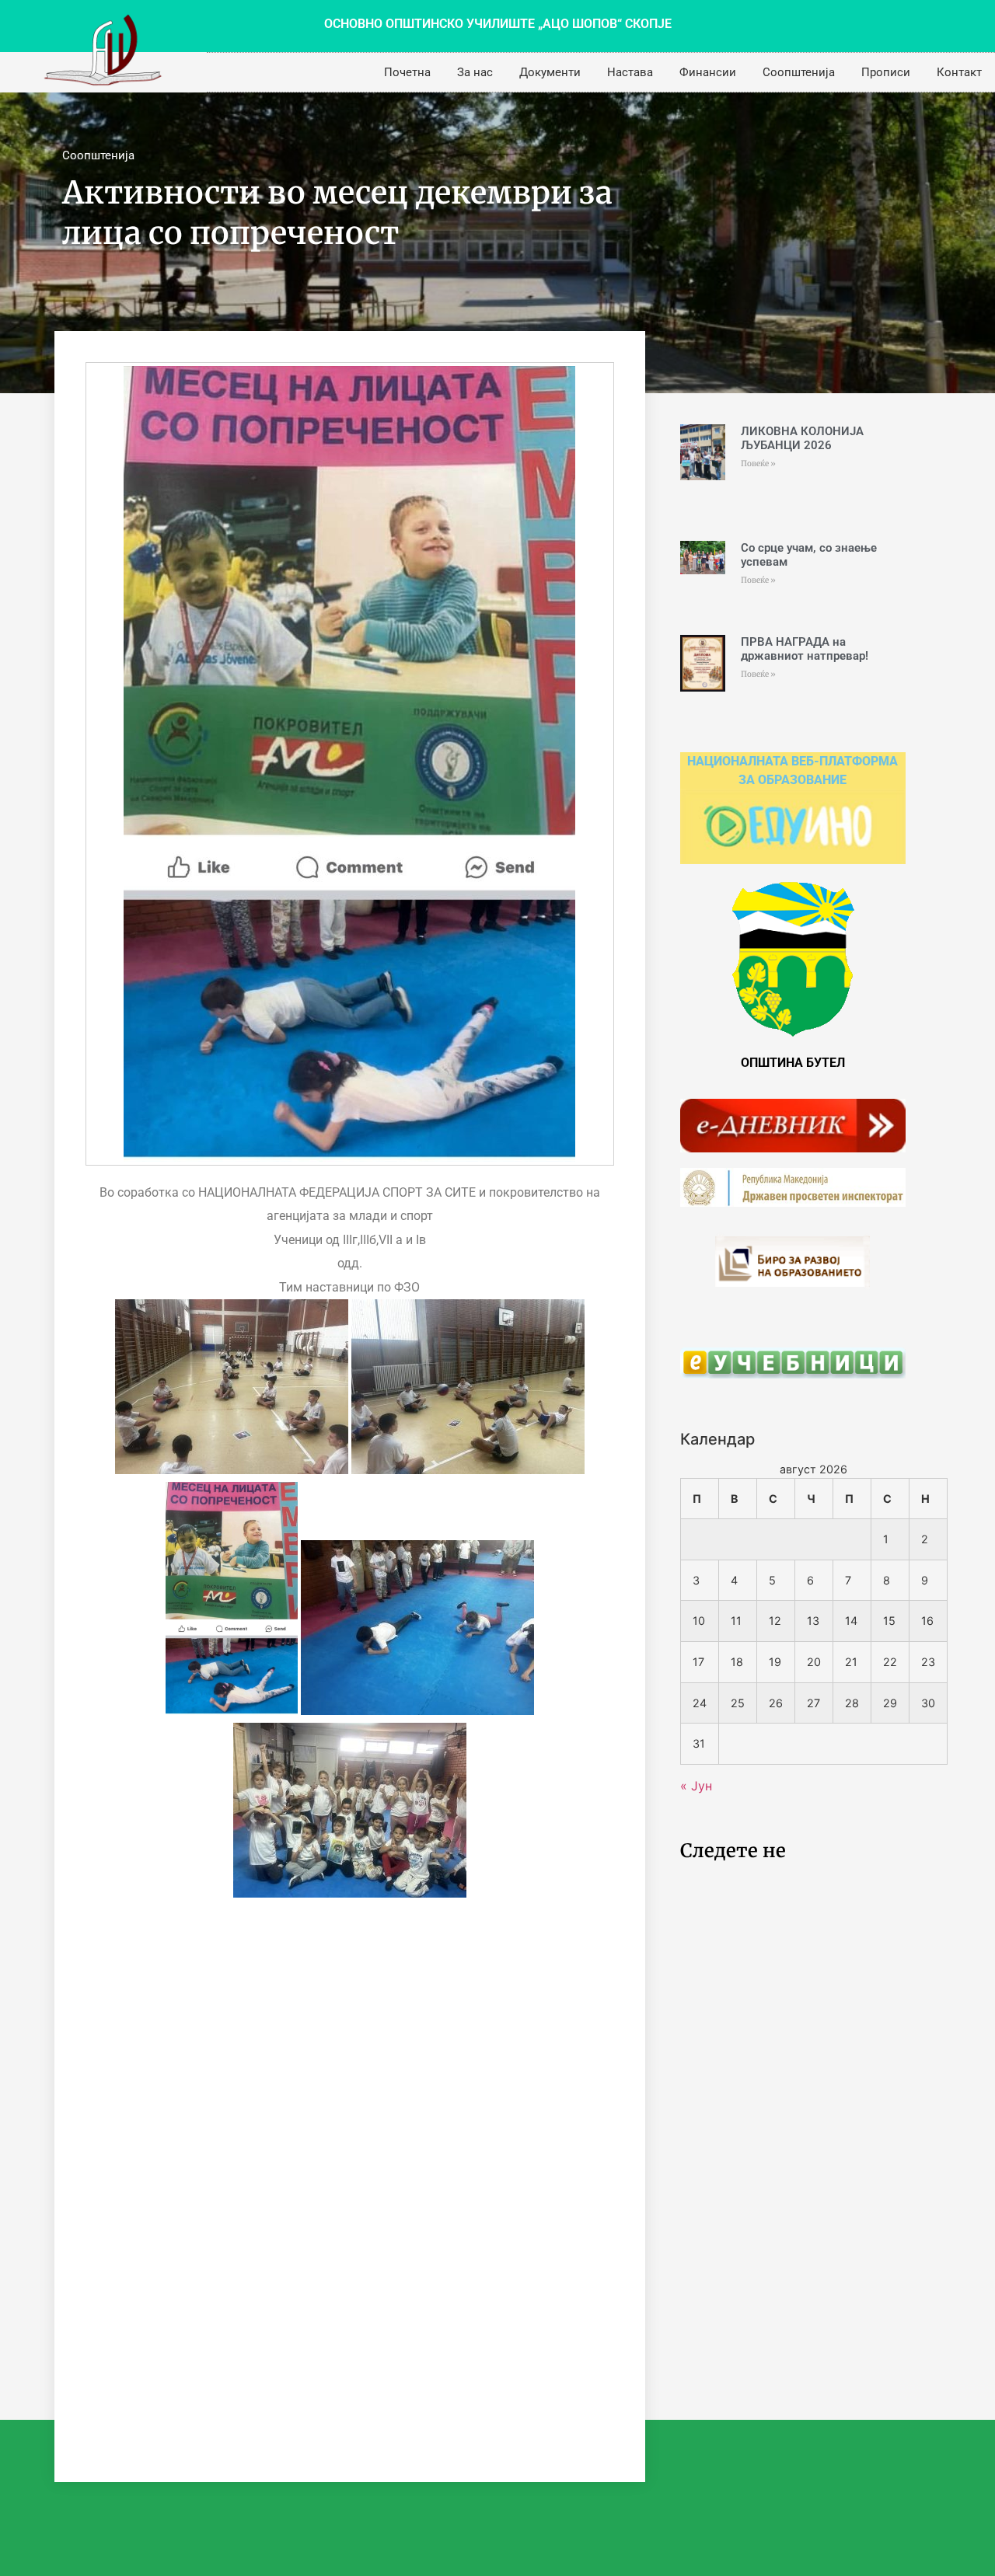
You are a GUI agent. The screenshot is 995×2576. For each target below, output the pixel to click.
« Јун (696, 1786)
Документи (550, 72)
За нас (475, 72)
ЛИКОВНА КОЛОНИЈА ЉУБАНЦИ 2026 (802, 438)
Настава (630, 72)
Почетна (407, 72)
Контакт (959, 72)
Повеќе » (758, 464)
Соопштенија (799, 72)
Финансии (708, 72)
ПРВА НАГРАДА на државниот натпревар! (805, 649)
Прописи (886, 72)
